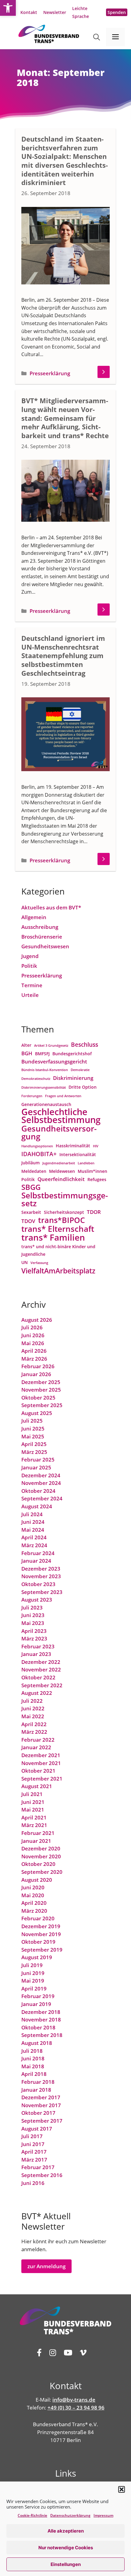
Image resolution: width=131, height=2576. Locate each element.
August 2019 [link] (37, 1957)
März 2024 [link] (34, 1545)
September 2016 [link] (42, 2175)
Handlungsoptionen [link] (37, 1146)
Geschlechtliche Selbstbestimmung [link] (61, 1116)
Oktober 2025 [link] (38, 1398)
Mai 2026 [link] (33, 1343)
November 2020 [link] (41, 1856)
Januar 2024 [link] (36, 1561)
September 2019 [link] (42, 1950)
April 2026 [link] (34, 1351)
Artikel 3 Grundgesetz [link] (51, 1046)
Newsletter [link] (55, 12)
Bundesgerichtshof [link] (72, 1054)
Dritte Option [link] (83, 1087)
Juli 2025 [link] (32, 1421)
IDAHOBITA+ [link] (39, 1154)
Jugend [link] (30, 956)
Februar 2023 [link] (38, 1646)
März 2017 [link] (34, 2160)
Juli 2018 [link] (32, 2051)
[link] (8, 8)
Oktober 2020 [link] (38, 1864)
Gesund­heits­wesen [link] (45, 946)
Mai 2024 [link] (33, 1530)
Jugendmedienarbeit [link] (59, 1163)
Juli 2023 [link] (32, 1607)
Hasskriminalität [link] (73, 1146)
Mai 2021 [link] (33, 1810)
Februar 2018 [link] (38, 2082)
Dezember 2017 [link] (41, 2097)
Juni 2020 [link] (33, 1887)
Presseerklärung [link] (50, 373)
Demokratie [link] (80, 1070)
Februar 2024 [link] (38, 1553)
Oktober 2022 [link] (38, 1677)
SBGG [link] (31, 1187)
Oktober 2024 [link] (38, 1491)
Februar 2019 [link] (38, 1996)
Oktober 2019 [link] (38, 1942)
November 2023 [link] (41, 1576)
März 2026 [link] (34, 1359)
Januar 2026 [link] (36, 1374)
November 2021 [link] (41, 1763)
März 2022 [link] (34, 1732)
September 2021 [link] (42, 1779)
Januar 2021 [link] (36, 1841)
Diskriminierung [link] (73, 1078)
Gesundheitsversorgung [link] (59, 1133)
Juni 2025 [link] (33, 1429)
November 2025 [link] (41, 1390)
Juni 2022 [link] (33, 1708)
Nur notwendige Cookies (66, 2548)
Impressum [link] (103, 2515)
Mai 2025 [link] (33, 1436)
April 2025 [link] (34, 1444)
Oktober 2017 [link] (38, 2113)
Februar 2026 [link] (38, 1366)
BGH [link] (27, 1053)
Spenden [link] (117, 12)
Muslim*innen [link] (92, 1171)
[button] (122, 2489)
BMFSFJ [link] (42, 1054)
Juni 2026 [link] (33, 1335)
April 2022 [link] (34, 1724)
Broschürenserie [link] (42, 937)
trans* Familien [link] (53, 1238)
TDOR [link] (94, 1212)
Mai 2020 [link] (33, 1895)
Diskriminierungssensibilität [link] (44, 1087)
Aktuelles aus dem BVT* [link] (51, 907)
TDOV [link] (28, 1221)
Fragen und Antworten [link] (63, 1096)
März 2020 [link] (34, 1911)
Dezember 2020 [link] (41, 1848)
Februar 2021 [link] (38, 1833)
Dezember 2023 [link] (41, 1569)
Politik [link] (29, 966)
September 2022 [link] (42, 1685)
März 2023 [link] (34, 1638)
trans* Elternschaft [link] (58, 1229)
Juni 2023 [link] (33, 1615)
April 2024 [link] (34, 1537)
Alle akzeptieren (66, 2531)
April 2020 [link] (34, 1903)
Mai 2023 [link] (33, 1623)
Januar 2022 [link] (36, 1747)
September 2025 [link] (42, 1405)
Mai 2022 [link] (33, 1716)
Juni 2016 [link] (33, 2183)
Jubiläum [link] (30, 1163)
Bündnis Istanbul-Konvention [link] (45, 1070)
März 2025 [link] (34, 1452)
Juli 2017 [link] (32, 2136)
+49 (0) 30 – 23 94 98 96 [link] (76, 2408)
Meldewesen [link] (62, 1171)
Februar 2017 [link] (38, 2167)
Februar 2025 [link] (38, 1460)
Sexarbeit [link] (31, 1212)
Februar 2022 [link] (38, 1740)
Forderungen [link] (32, 1096)
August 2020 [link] (37, 1880)
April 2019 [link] (34, 1989)
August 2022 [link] (37, 1693)
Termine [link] (32, 985)
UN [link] (25, 1262)
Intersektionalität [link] (78, 1154)
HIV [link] (96, 1146)
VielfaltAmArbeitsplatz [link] (58, 1271)
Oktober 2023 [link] (38, 1584)
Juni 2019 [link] (33, 1973)
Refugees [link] (97, 1179)
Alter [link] (26, 1045)
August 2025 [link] (37, 1413)
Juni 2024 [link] (33, 1522)
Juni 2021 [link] (33, 1802)
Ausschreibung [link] (40, 927)
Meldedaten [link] (34, 1171)
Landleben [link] (86, 1163)
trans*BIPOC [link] (62, 1220)
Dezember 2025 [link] (41, 1382)
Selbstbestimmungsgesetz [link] (65, 1199)
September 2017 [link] (42, 2121)
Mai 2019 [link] (33, 1981)
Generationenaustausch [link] (46, 1104)
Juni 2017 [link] (33, 2144)
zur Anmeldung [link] (46, 2266)
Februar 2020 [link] (38, 1918)
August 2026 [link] (37, 1320)
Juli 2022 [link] (32, 1701)
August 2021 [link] (37, 1786)
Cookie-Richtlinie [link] (32, 2515)
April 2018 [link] (34, 2074)
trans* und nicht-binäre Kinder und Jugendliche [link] (58, 1250)
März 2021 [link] (34, 1825)
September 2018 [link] (42, 2035)
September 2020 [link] (42, 1872)
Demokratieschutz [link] (36, 1079)
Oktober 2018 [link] (38, 2027)
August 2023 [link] (37, 1600)
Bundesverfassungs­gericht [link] (54, 1061)
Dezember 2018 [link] (41, 2012)
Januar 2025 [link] (36, 1467)
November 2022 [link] (41, 1669)
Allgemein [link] (34, 917)
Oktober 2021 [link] (38, 1771)
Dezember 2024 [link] (41, 1475)
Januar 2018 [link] (36, 2090)
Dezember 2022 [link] (41, 1662)
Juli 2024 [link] (32, 1514)
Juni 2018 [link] (33, 2058)
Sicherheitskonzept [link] (64, 1212)
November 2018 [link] (41, 2020)
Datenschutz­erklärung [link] (70, 2515)
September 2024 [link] (42, 1498)
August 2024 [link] (37, 1506)
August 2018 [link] (37, 2043)
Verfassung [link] (39, 1263)
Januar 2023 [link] (36, 1654)
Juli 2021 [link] (32, 1794)
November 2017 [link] (41, 2105)
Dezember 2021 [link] (41, 1755)
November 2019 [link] (41, 1934)
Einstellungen (66, 2564)
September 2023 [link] (42, 1592)
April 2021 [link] (34, 1817)
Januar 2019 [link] (36, 2004)
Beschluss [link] (85, 1044)
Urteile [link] (30, 995)
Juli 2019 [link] (32, 1965)
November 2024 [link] (41, 1483)
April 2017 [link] (34, 2152)
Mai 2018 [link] (33, 2066)
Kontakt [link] (29, 12)
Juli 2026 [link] (32, 1327)
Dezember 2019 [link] (41, 1926)
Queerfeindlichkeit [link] (61, 1179)
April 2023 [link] (34, 1631)
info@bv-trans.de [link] (74, 2400)
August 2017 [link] (37, 2129)
